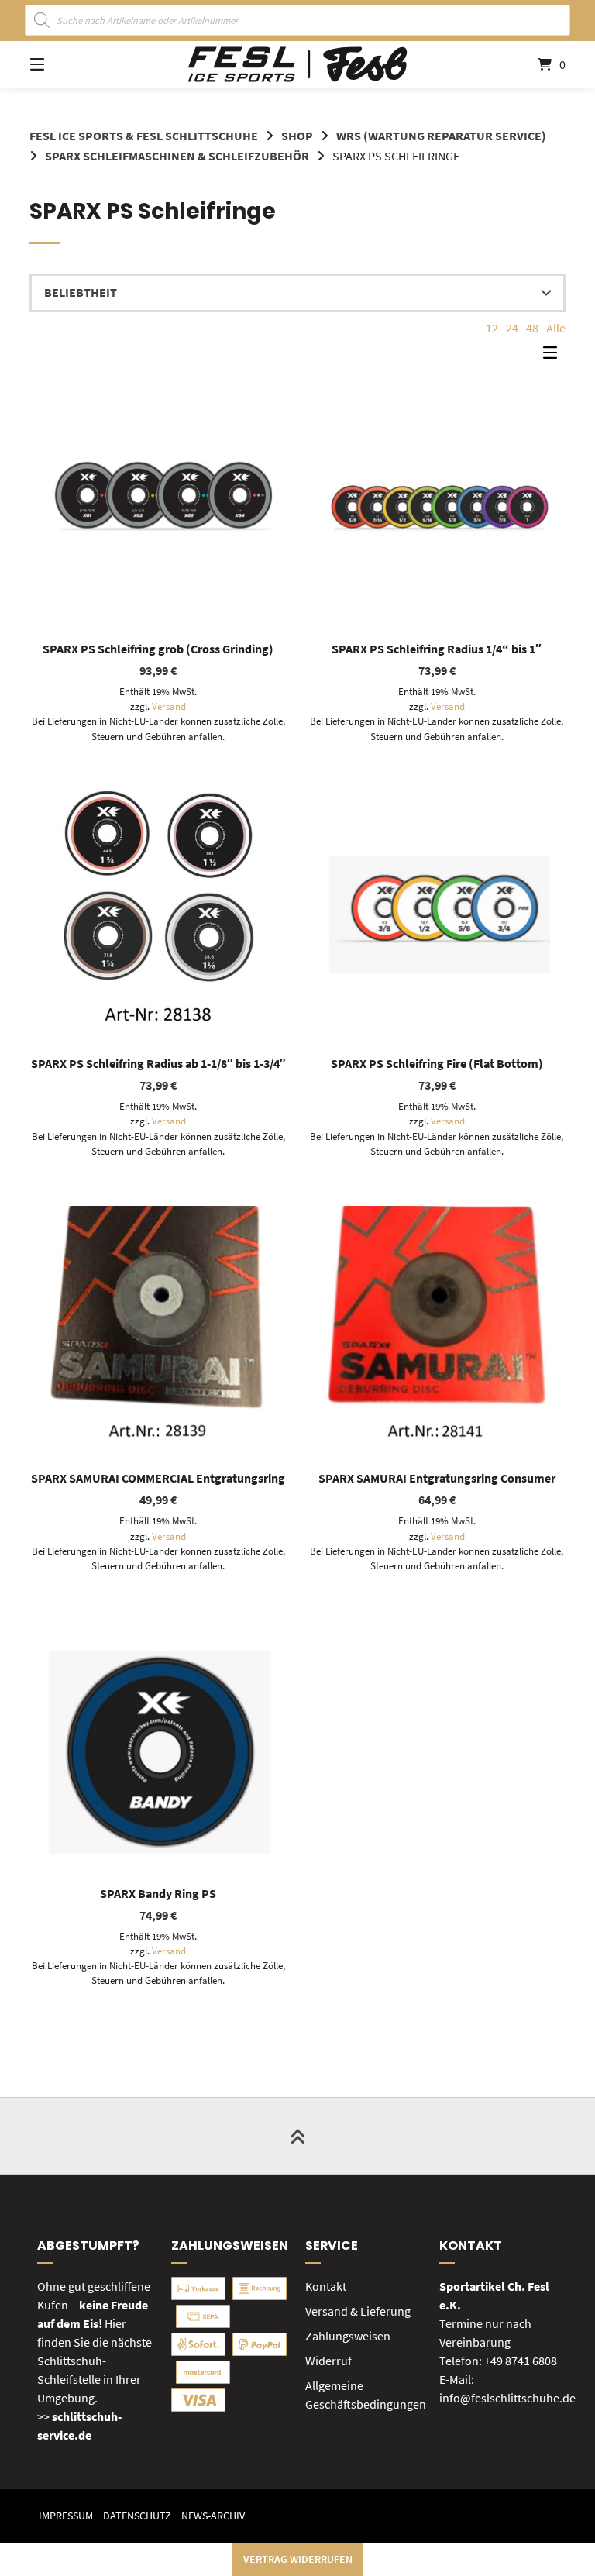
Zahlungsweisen (348, 2336)
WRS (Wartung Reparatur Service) (441, 136)
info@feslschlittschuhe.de (507, 2398)
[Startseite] (297, 64)
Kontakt (326, 2286)
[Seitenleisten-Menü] (554, 356)
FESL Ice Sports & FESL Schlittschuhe (144, 136)
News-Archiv (213, 2516)
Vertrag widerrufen (298, 2559)
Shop (297, 136)
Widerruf (328, 2361)
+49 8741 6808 (521, 2361)
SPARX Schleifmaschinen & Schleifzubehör (177, 156)
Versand (169, 706)
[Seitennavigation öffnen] (64, 64)
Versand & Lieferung (358, 2311)
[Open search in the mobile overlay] (298, 20)
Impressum (66, 2516)
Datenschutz (137, 2516)
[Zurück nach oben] (297, 2136)
